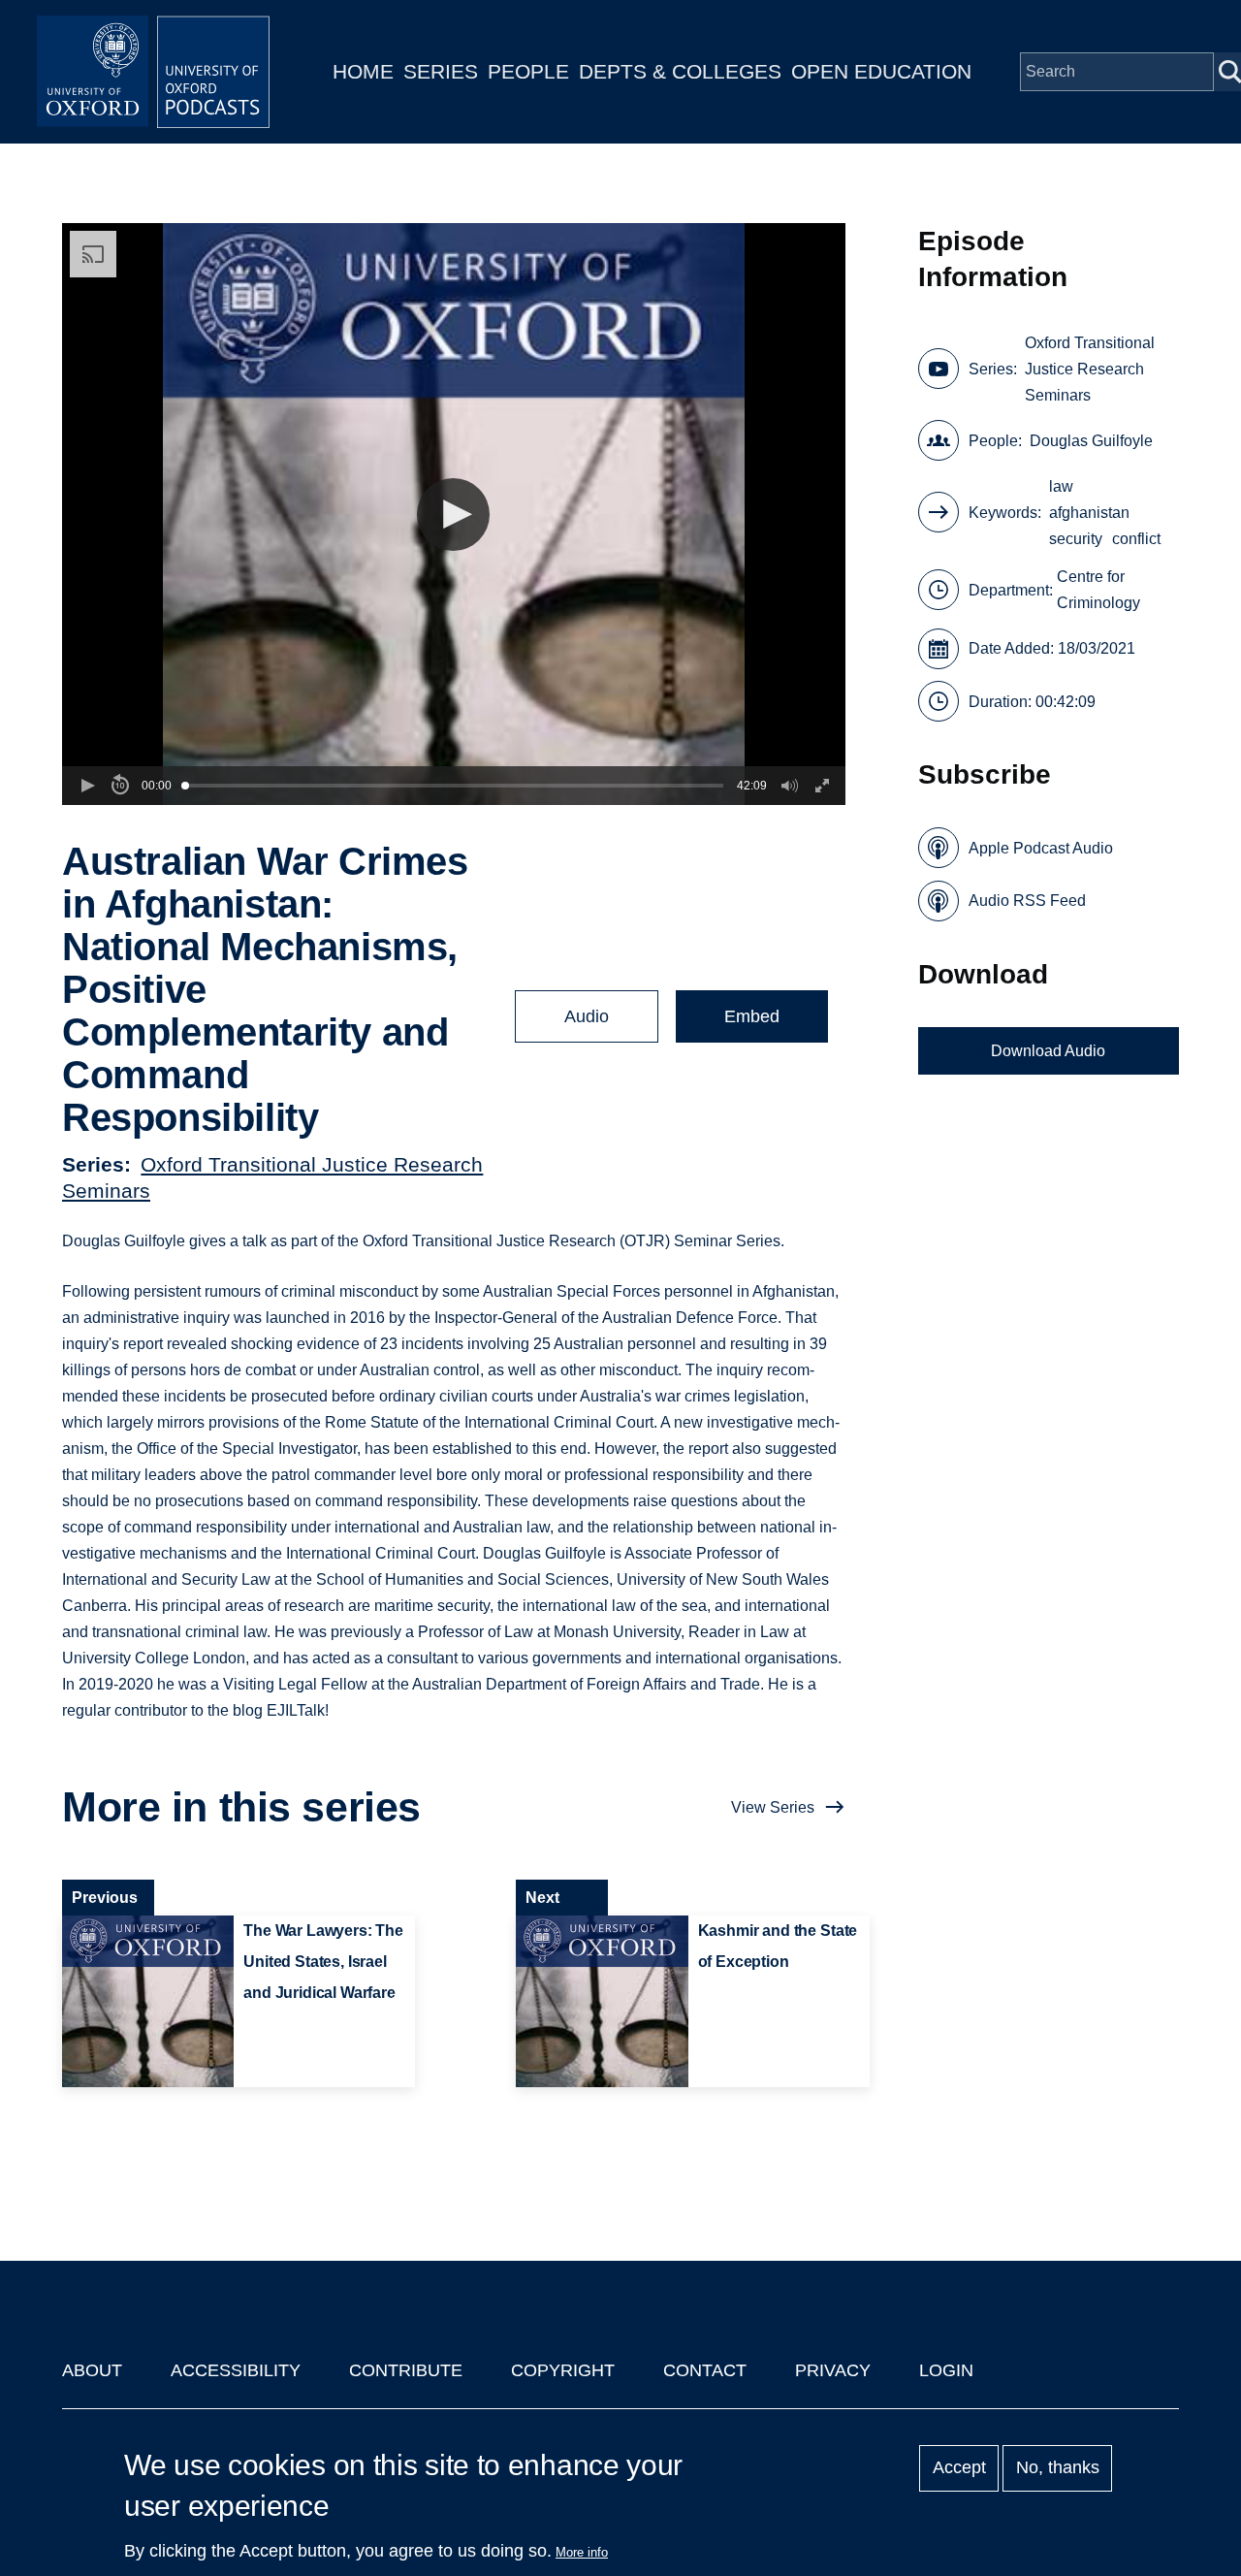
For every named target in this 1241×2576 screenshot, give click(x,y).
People (528, 71)
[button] (453, 515)
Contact (705, 2370)
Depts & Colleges (680, 71)
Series (441, 71)
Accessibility (236, 2370)
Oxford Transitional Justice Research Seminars (1090, 369)
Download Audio (1048, 1051)
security (1076, 539)
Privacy (833, 2370)
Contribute (406, 2370)
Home (363, 71)
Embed (752, 1016)
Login (946, 2370)
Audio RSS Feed (1027, 901)
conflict (1136, 539)
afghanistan (1089, 513)
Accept (959, 2468)
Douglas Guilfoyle (1091, 441)
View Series (773, 1807)
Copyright (563, 2370)
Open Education (881, 71)
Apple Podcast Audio (1041, 848)
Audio (587, 1016)
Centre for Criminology (1098, 590)
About (92, 2370)
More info (582, 2552)
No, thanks (1058, 2468)
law (1061, 486)
